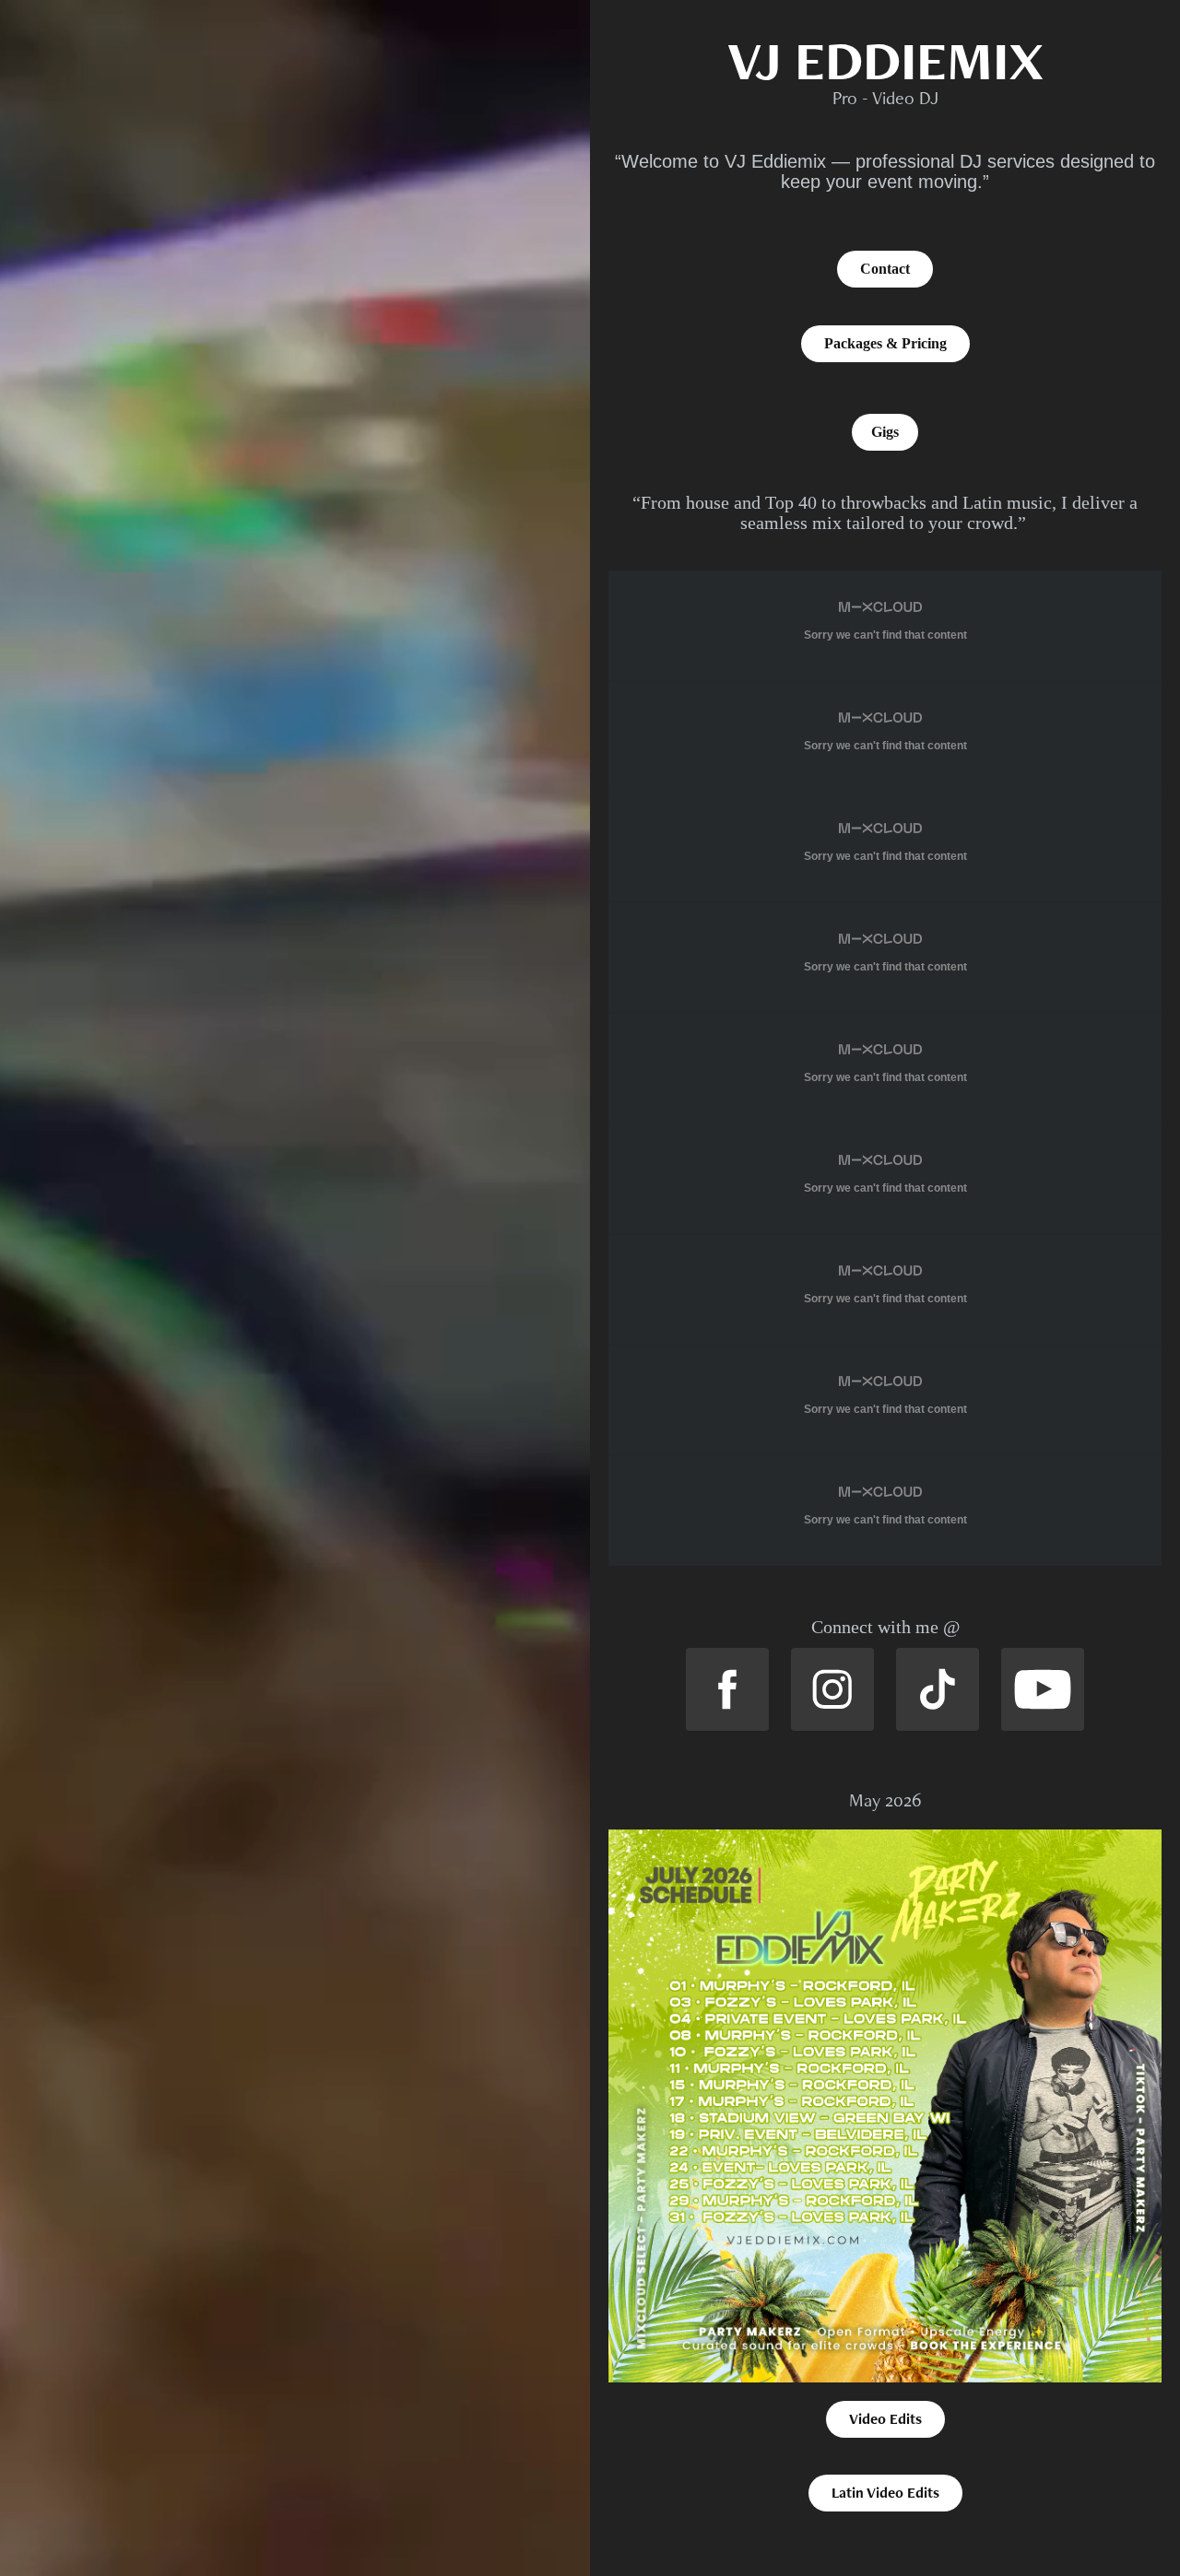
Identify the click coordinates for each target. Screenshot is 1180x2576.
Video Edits (885, 2419)
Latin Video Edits (885, 2493)
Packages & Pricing (885, 343)
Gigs (885, 432)
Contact (885, 269)
